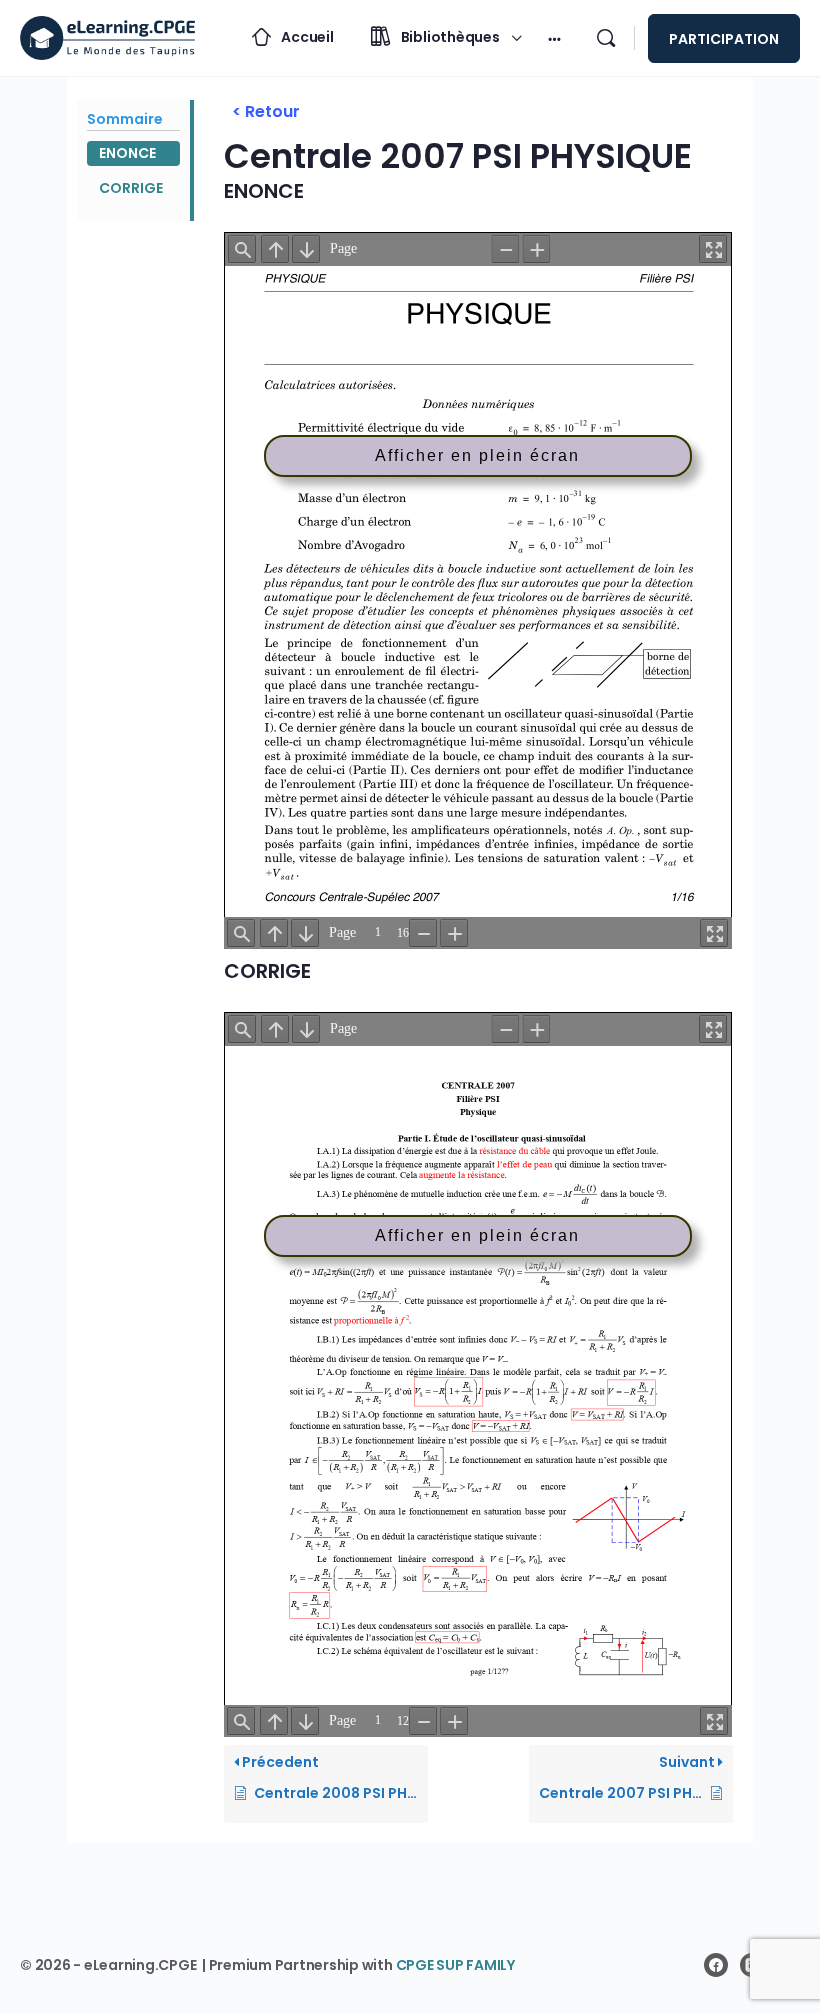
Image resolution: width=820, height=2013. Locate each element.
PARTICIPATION (724, 39)
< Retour (266, 111)
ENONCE (127, 153)
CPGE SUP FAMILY (455, 1965)
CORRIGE (131, 188)
